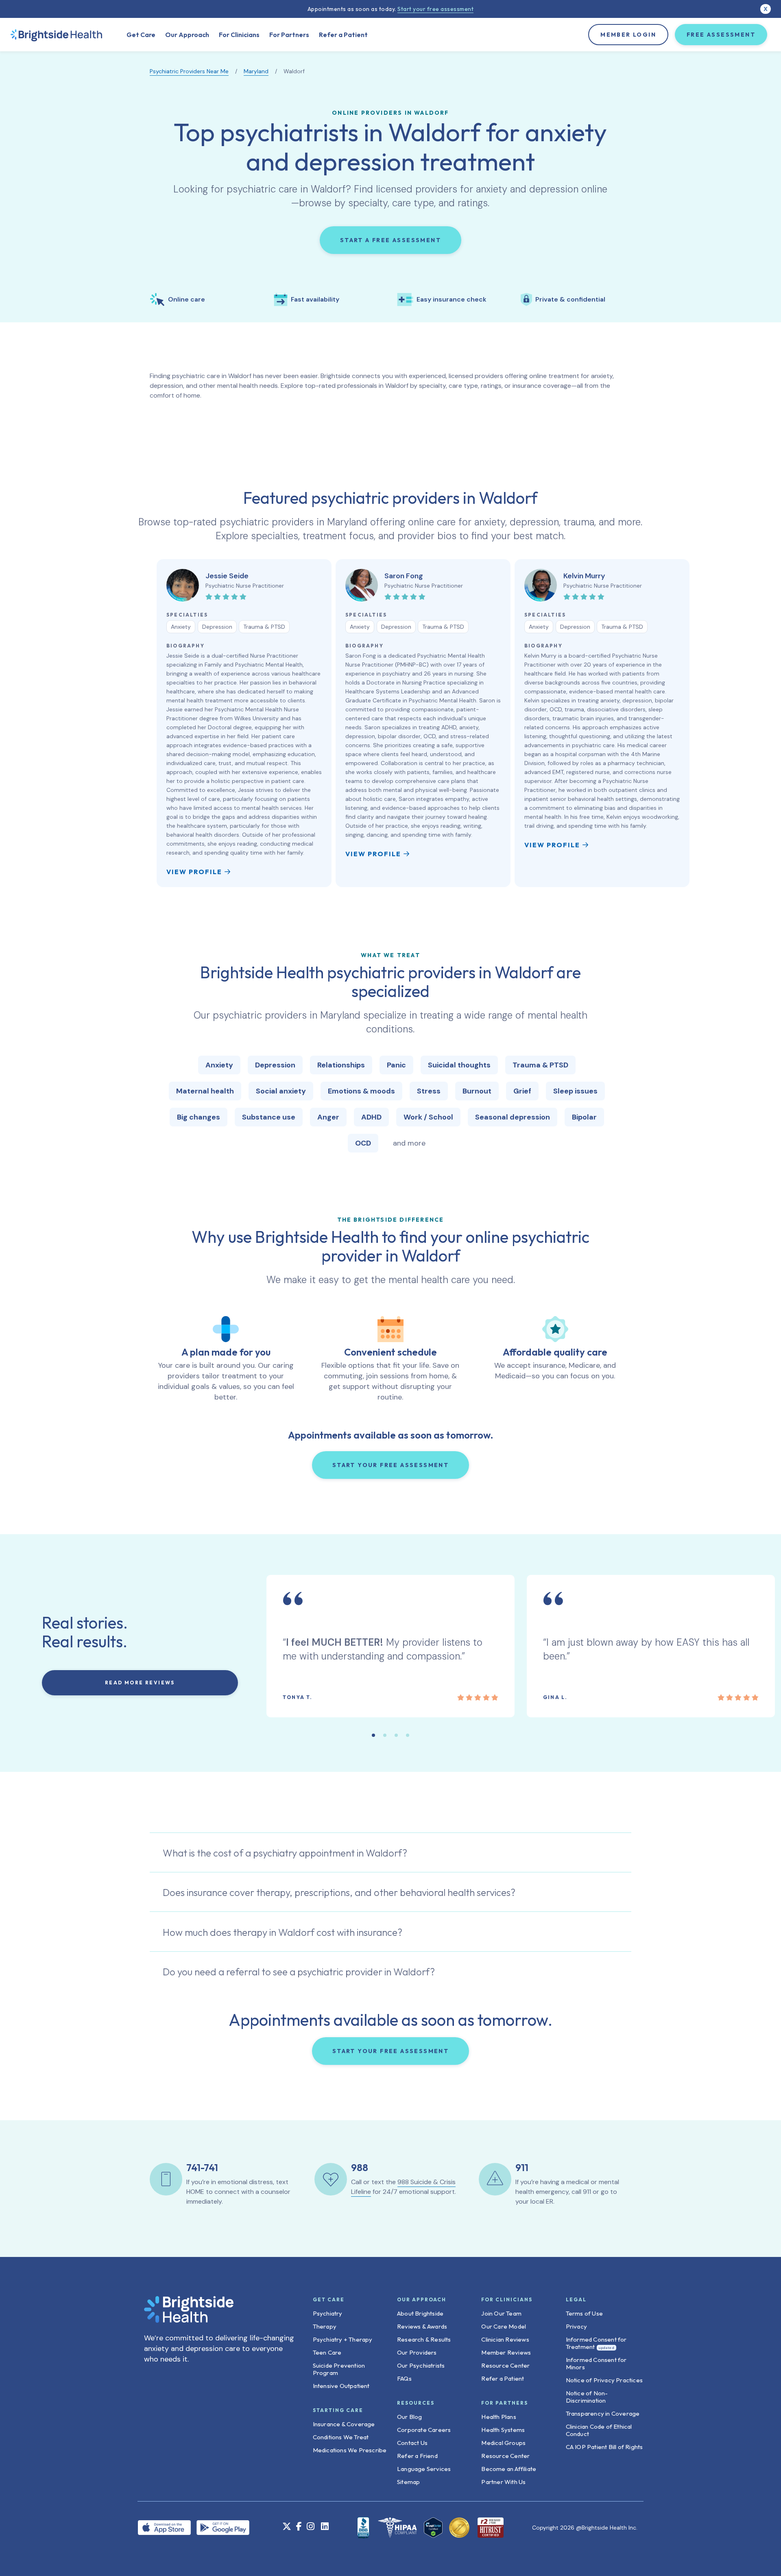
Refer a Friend (417, 2456)
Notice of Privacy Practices (604, 2380)
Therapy (325, 2326)
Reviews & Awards (422, 2326)
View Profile (194, 872)
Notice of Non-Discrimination (587, 2397)
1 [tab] (373, 1735)
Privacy (576, 2326)
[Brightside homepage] (56, 35)
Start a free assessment (390, 240)
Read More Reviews (140, 1683)
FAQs (404, 2378)
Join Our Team (501, 2313)
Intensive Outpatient (341, 2386)
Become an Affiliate (509, 2469)
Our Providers (417, 2352)
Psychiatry (328, 2313)
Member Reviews (506, 2352)
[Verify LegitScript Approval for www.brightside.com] (433, 2528)
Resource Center (505, 2365)
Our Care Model (504, 2326)
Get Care (141, 35)
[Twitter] (287, 2527)
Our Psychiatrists (421, 2365)
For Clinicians (239, 35)
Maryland (256, 71)
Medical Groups (503, 2443)
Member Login (628, 35)
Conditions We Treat (341, 2437)
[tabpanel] (244, 723)
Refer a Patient (343, 35)
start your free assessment (390, 1465)
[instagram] (311, 2527)
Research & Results (424, 2339)
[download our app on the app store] (167, 2527)
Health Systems (503, 2430)
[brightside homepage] (189, 2314)
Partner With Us (503, 2482)
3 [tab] (396, 1735)
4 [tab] (408, 1735)
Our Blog (410, 2417)
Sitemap (408, 2482)
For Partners (289, 35)
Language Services (424, 2469)
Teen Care (327, 2352)
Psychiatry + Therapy (343, 2339)
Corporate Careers (424, 2430)
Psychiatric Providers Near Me (189, 71)
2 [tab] (385, 1735)
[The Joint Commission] (457, 2528)
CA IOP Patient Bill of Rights (604, 2447)
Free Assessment (721, 35)
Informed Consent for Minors (596, 2363)
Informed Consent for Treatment (596, 2343)
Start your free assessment (435, 9)
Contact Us (412, 2443)
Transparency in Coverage (603, 2413)
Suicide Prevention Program (339, 2369)
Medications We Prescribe (350, 2450)
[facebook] (299, 2527)
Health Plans (498, 2417)
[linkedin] (325, 2527)
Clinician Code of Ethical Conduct (599, 2430)
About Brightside (420, 2313)
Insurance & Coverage (344, 2424)
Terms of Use (584, 2313)
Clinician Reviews (505, 2339)
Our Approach (187, 35)
